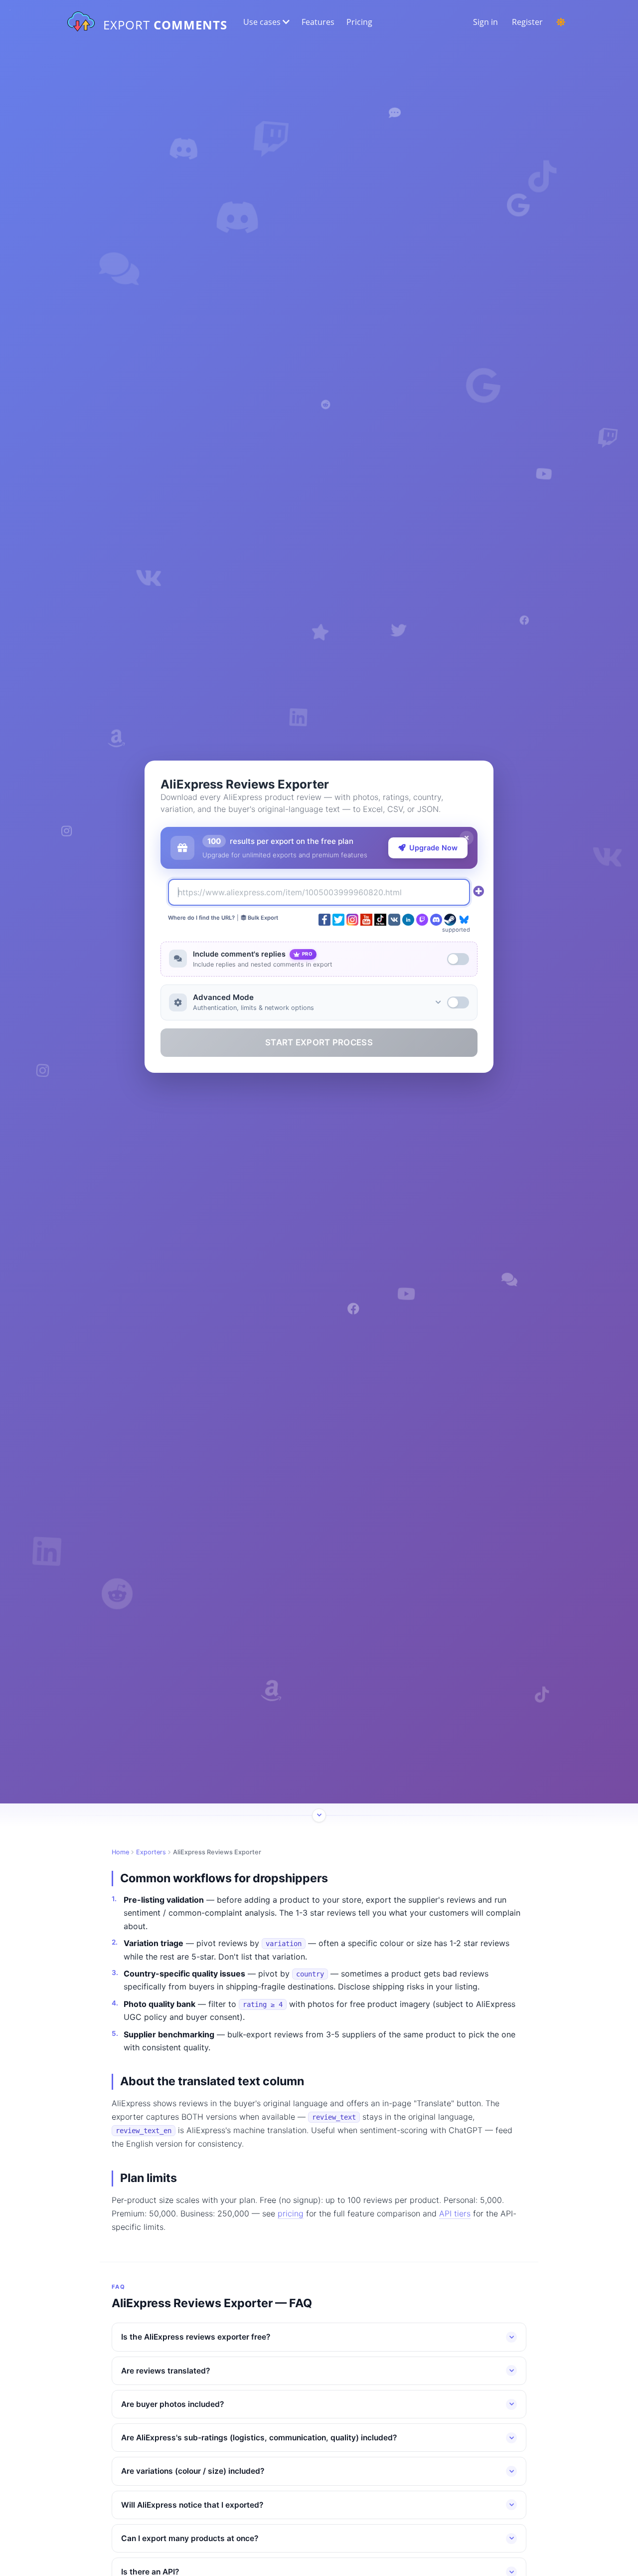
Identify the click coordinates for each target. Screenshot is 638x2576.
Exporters (151, 1852)
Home (120, 1852)
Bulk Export (262, 918)
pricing (291, 2213)
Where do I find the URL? (201, 918)
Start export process (319, 1042)
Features (318, 22)
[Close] (467, 838)
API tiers (455, 2213)
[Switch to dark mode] (561, 22)
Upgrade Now (433, 848)
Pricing (359, 22)
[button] (265, 22)
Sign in (485, 22)
